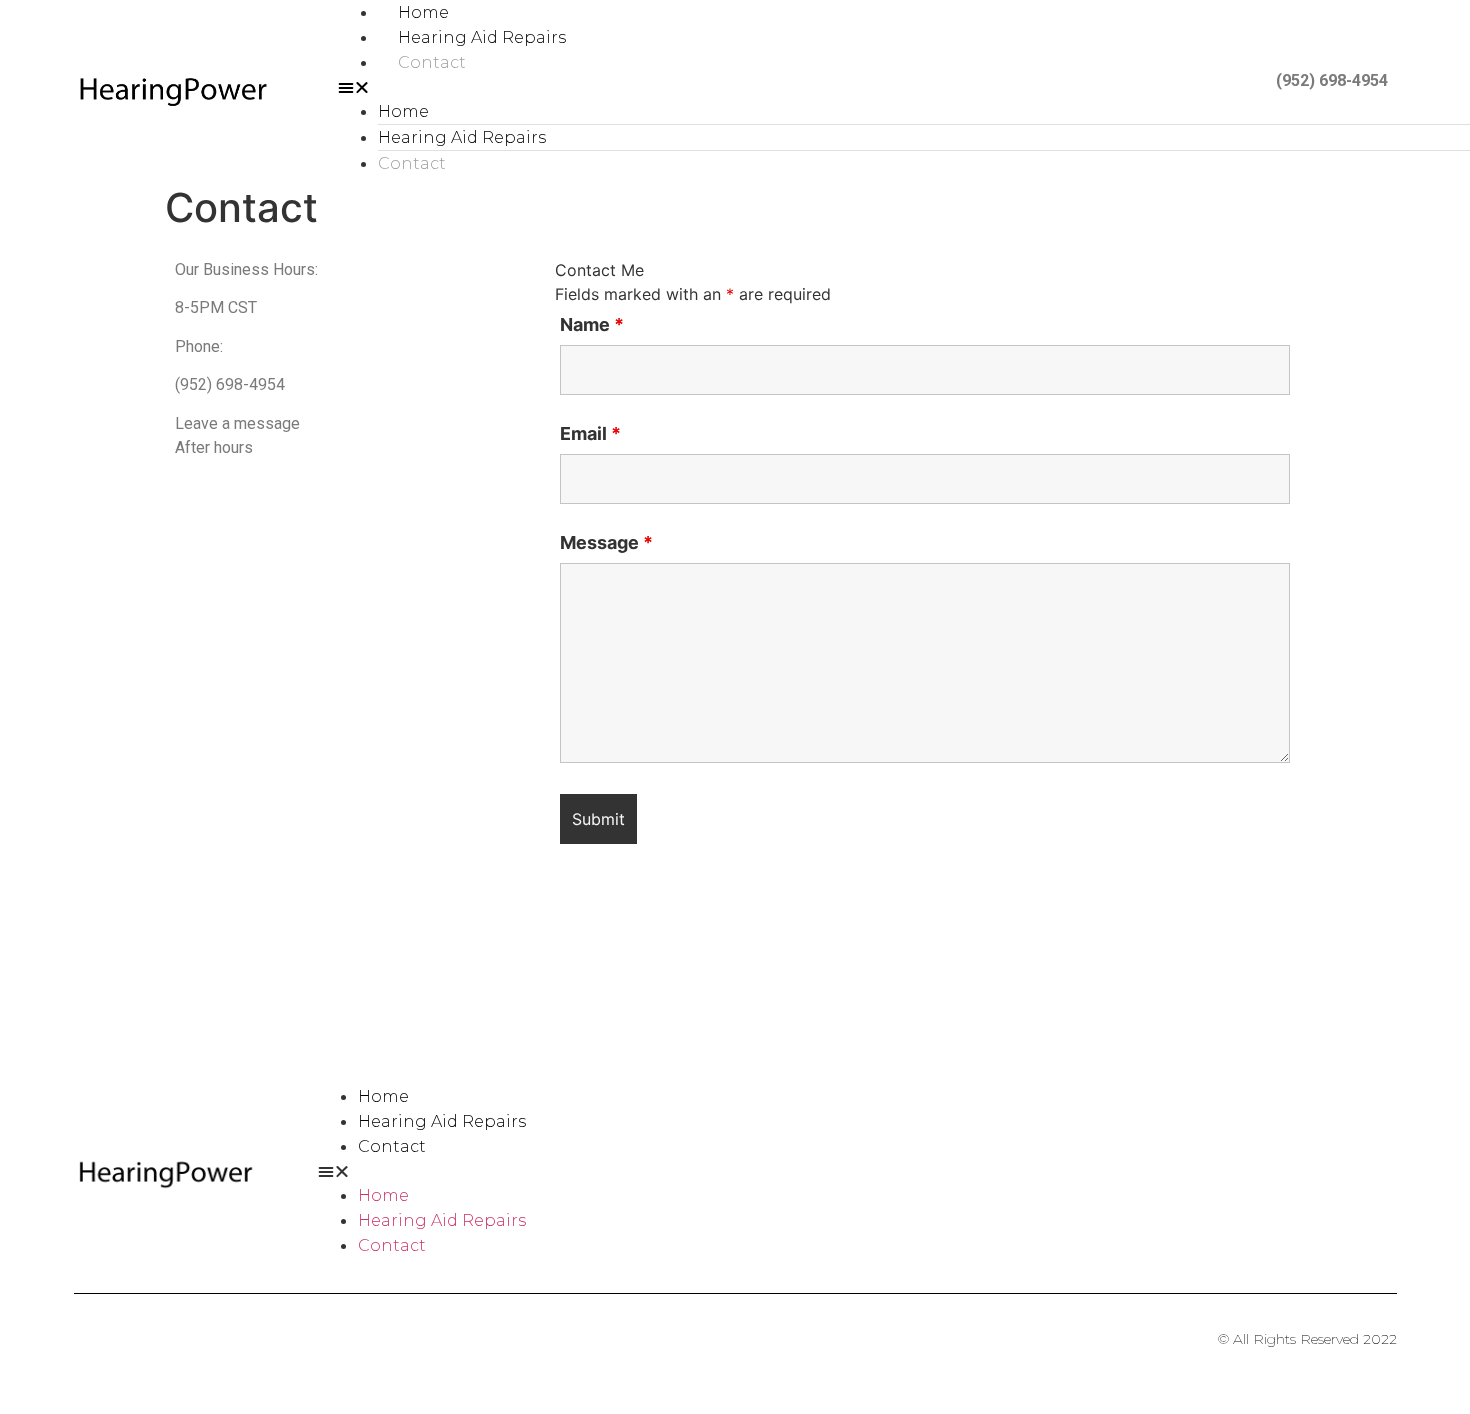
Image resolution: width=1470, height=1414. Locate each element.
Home (423, 12)
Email (590, 434)
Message (606, 543)
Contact (432, 62)
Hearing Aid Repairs (482, 37)
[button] (730, 87)
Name (592, 325)
